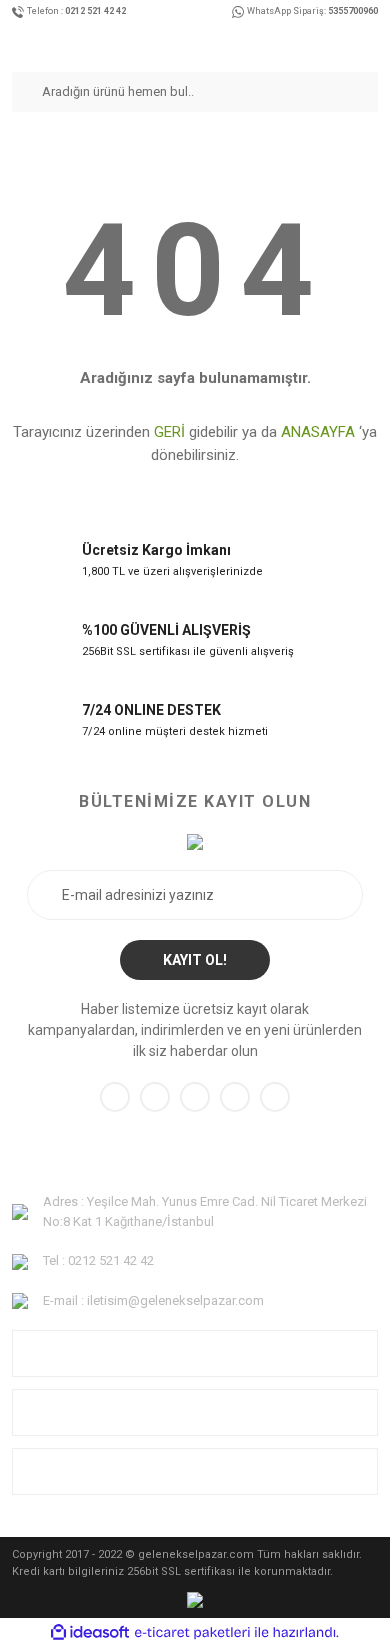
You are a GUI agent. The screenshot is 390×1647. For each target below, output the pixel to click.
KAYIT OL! (195, 960)
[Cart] (372, 43)
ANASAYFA (318, 432)
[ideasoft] (90, 1632)
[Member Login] (351, 43)
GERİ (169, 432)
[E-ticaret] (192, 1633)
